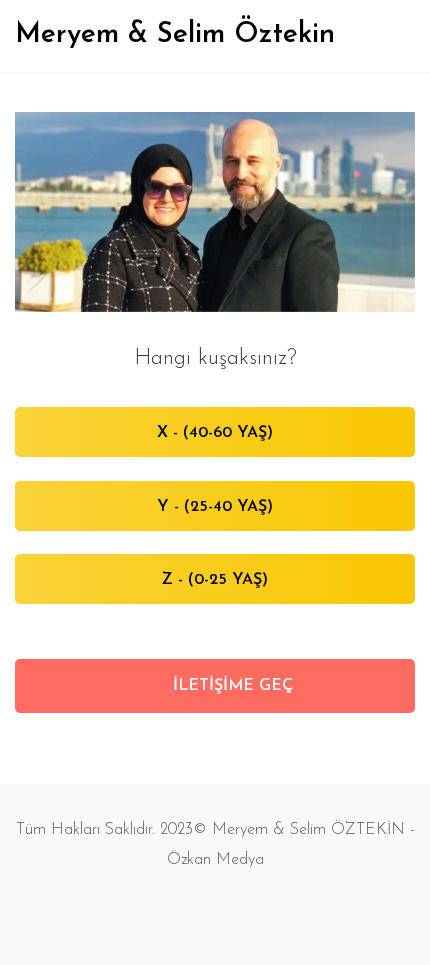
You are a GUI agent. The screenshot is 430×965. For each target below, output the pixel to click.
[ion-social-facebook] (195, 910)
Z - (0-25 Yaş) (215, 580)
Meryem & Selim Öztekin (175, 35)
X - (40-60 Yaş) (215, 433)
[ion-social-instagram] (235, 910)
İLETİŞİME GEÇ (230, 686)
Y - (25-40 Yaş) (215, 507)
